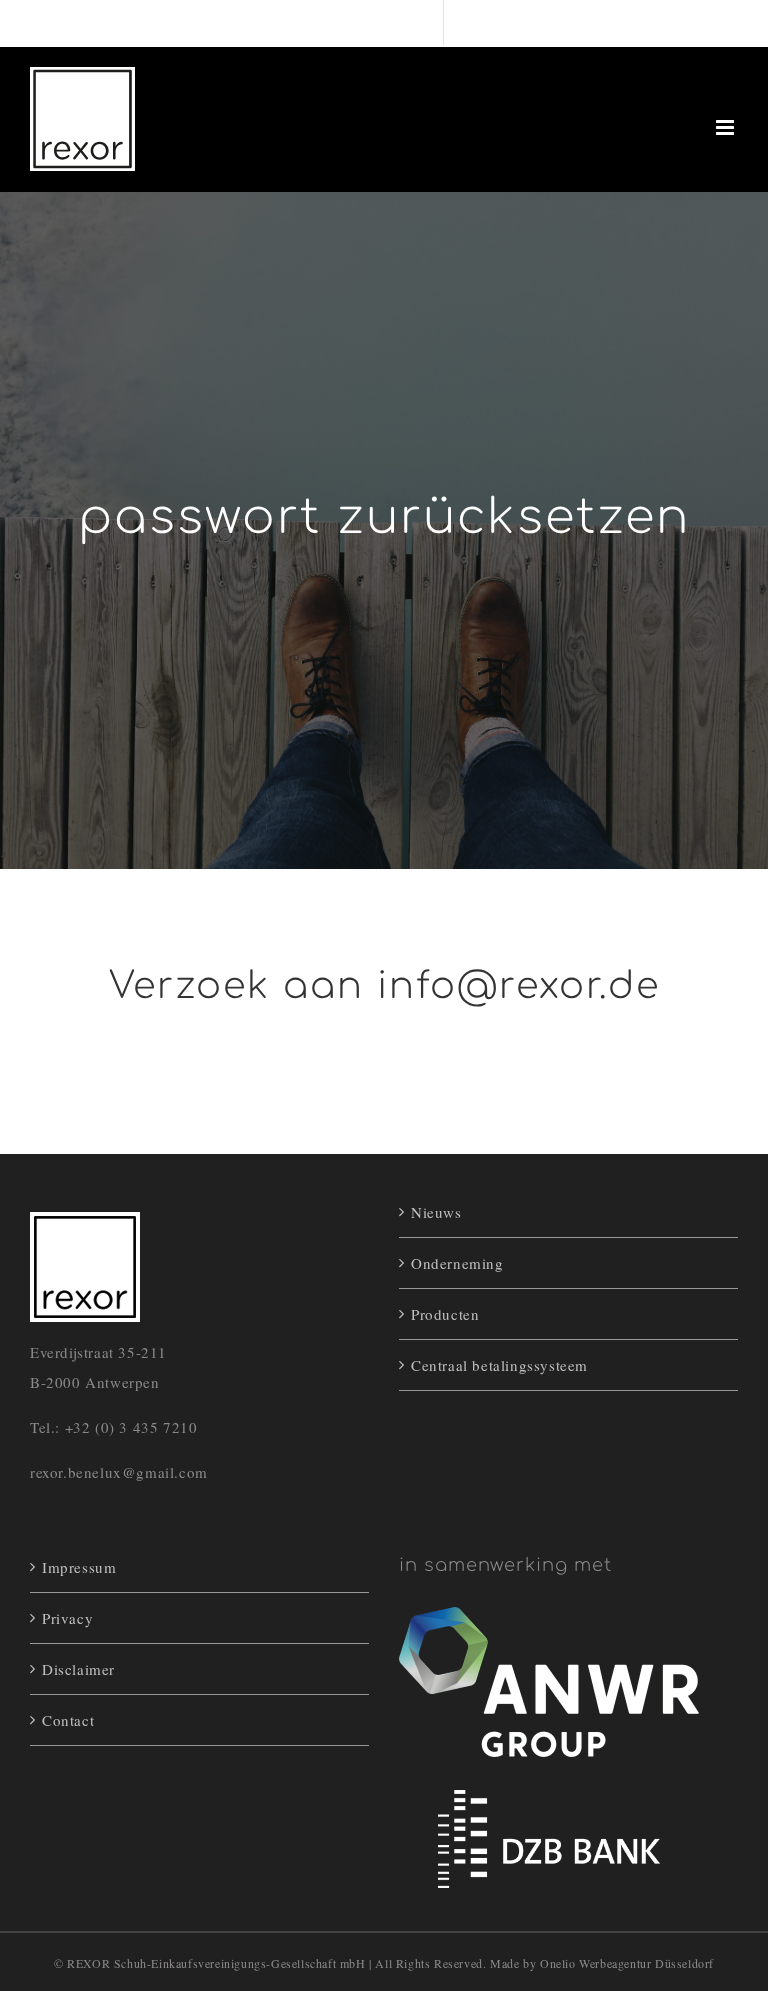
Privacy (67, 1618)
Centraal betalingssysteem (499, 1365)
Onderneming (457, 1263)
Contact (68, 1720)
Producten (445, 1314)
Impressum (79, 1567)
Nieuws (436, 1212)
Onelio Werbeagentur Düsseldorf (627, 1963)
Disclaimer (78, 1669)
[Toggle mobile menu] (727, 127)
